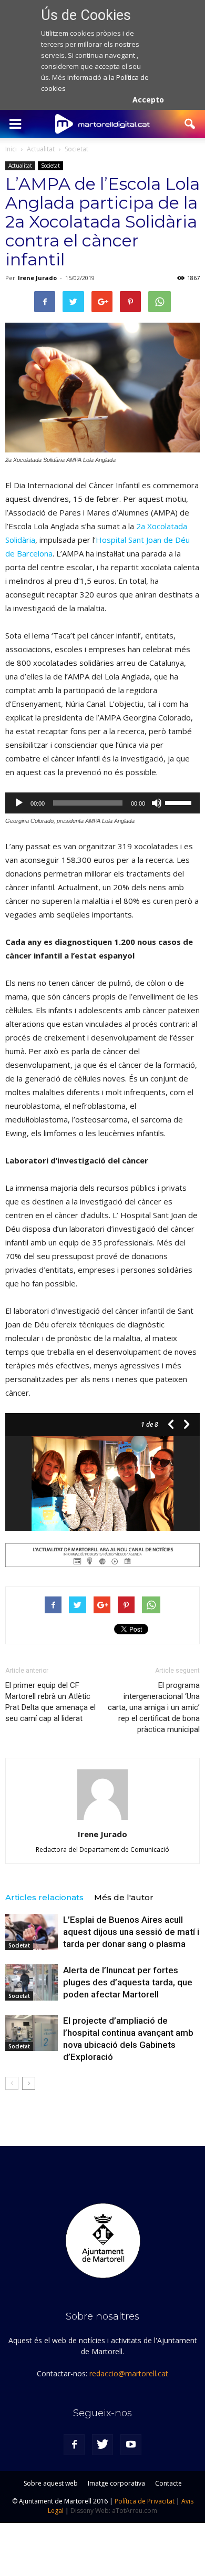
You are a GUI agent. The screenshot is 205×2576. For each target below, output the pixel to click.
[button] (190, 124)
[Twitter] (102, 2445)
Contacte (168, 2483)
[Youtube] (131, 2445)
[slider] (180, 802)
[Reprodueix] (19, 803)
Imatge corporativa (116, 2483)
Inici (11, 149)
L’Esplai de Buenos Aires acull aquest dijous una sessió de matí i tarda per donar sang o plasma (131, 1932)
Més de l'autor (124, 1897)
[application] (102, 803)
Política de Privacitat (145, 2501)
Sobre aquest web (51, 2483)
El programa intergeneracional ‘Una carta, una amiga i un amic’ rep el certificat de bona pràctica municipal (154, 1707)
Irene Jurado (37, 278)
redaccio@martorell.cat (129, 2373)
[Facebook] (74, 2445)
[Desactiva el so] (157, 803)
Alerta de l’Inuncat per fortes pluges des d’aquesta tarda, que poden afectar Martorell (128, 1982)
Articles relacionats (44, 1897)
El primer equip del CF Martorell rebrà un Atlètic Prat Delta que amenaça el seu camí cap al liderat (50, 1702)
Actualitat (20, 166)
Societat (50, 166)
